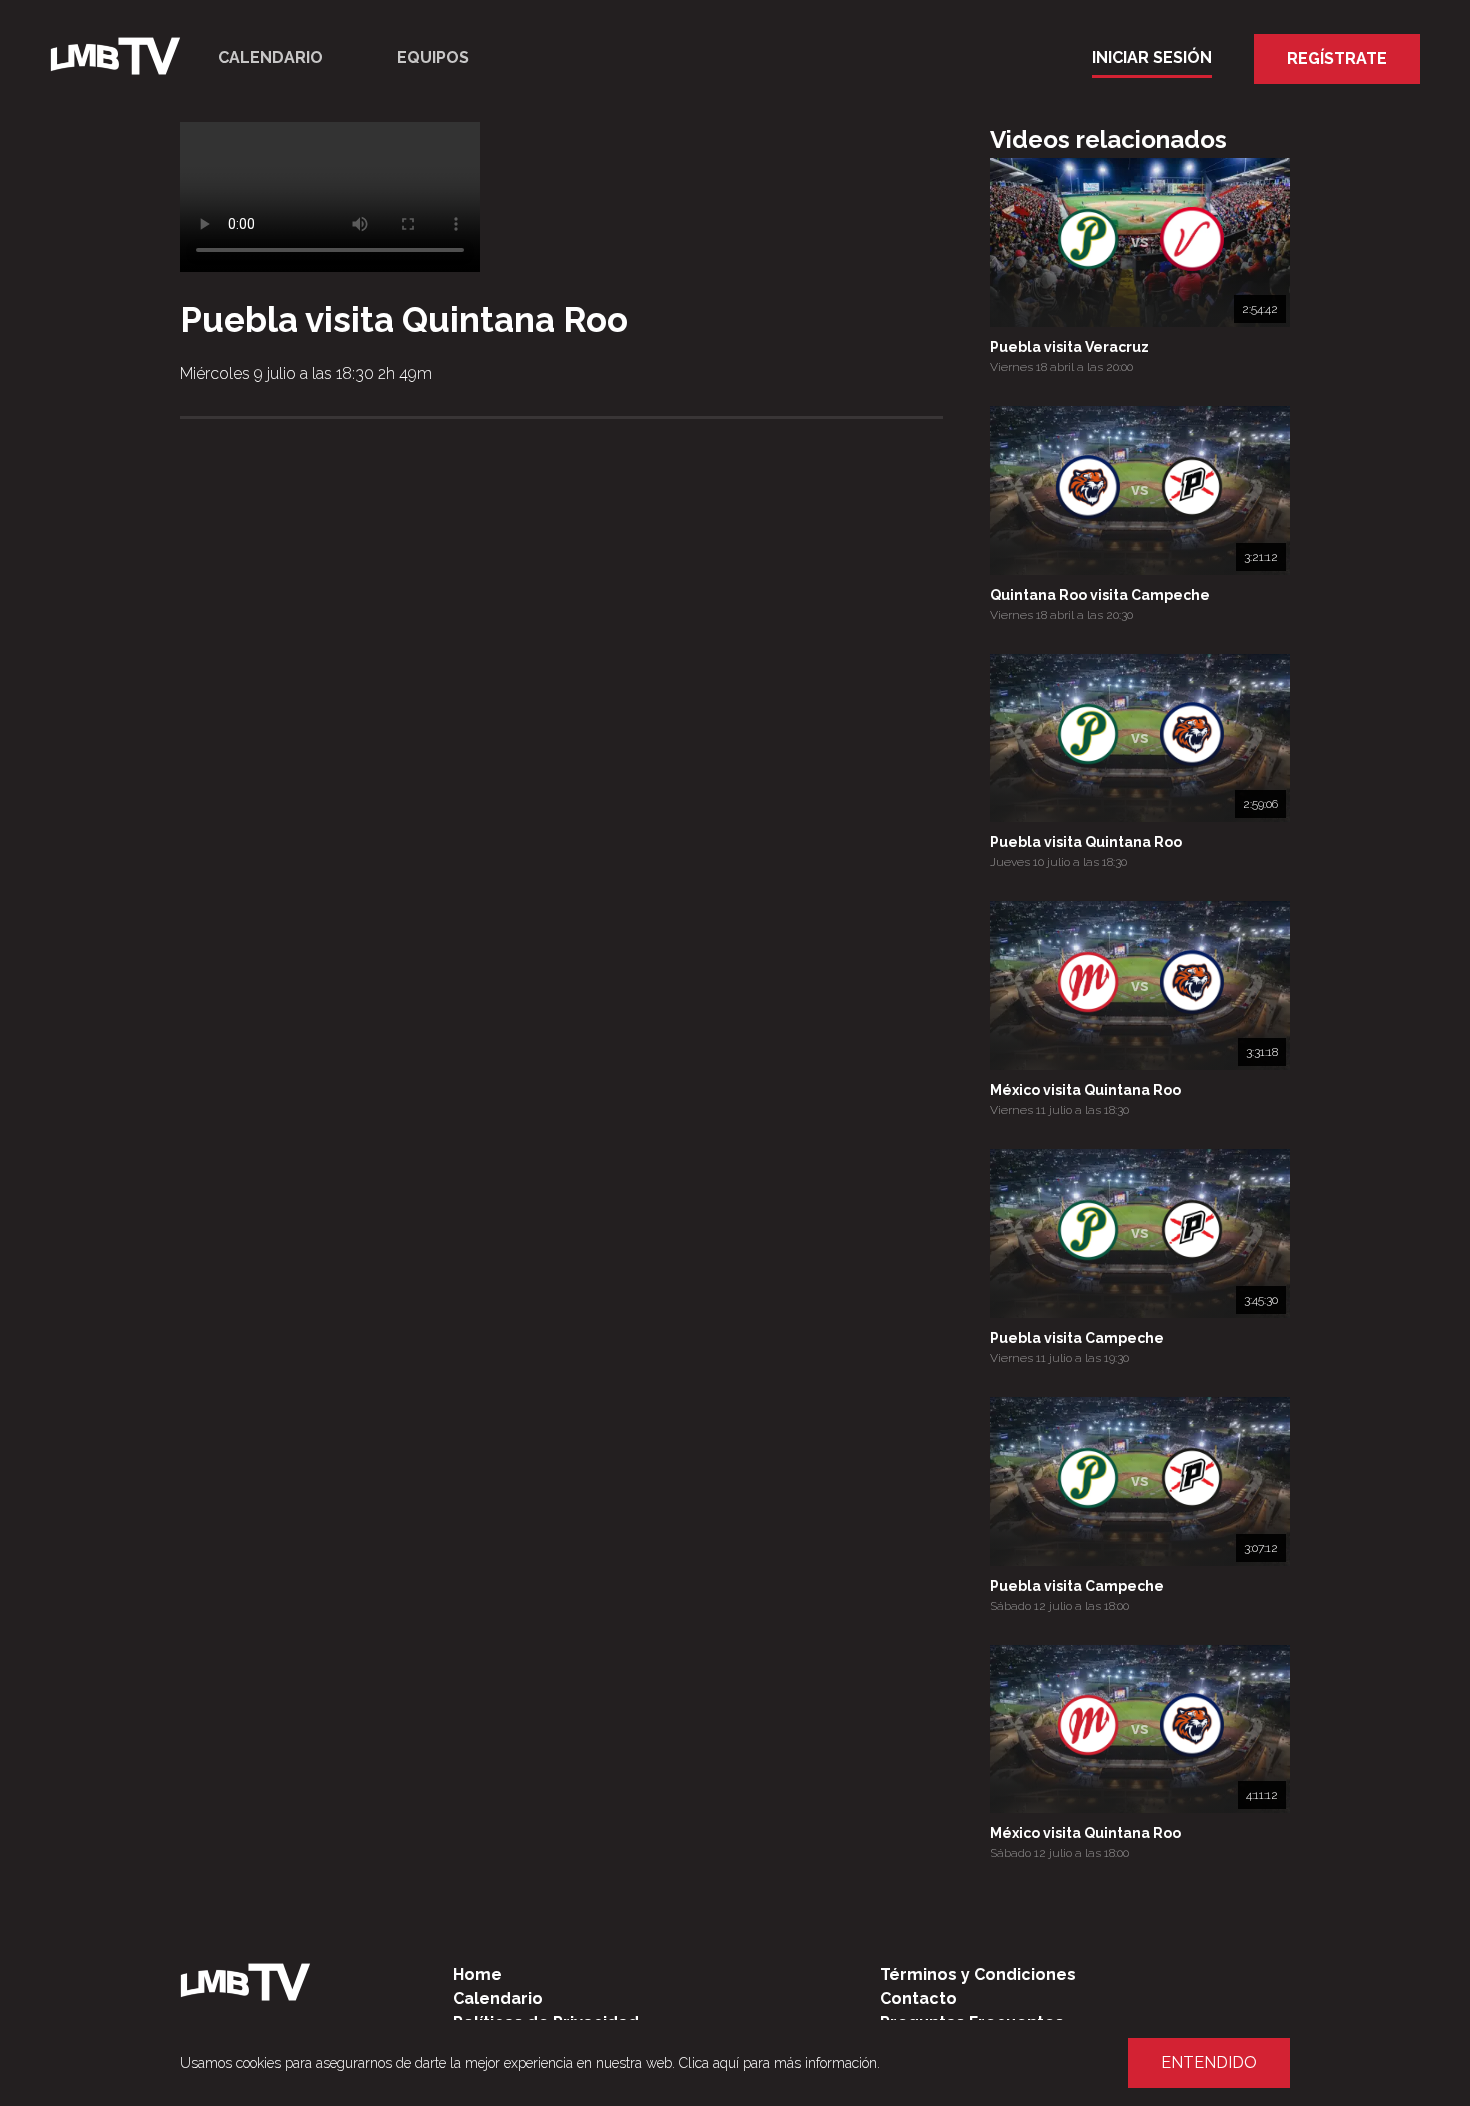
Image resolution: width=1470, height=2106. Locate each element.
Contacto (918, 1998)
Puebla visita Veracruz (1069, 347)
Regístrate (1337, 58)
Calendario (270, 57)
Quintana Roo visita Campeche (1100, 595)
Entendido (1209, 2062)
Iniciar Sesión (1152, 57)
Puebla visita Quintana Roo (1086, 842)
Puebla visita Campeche (1077, 1338)
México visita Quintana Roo (1085, 1090)
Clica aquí (709, 2063)
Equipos (433, 57)
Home (477, 1974)
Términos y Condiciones (978, 1974)
